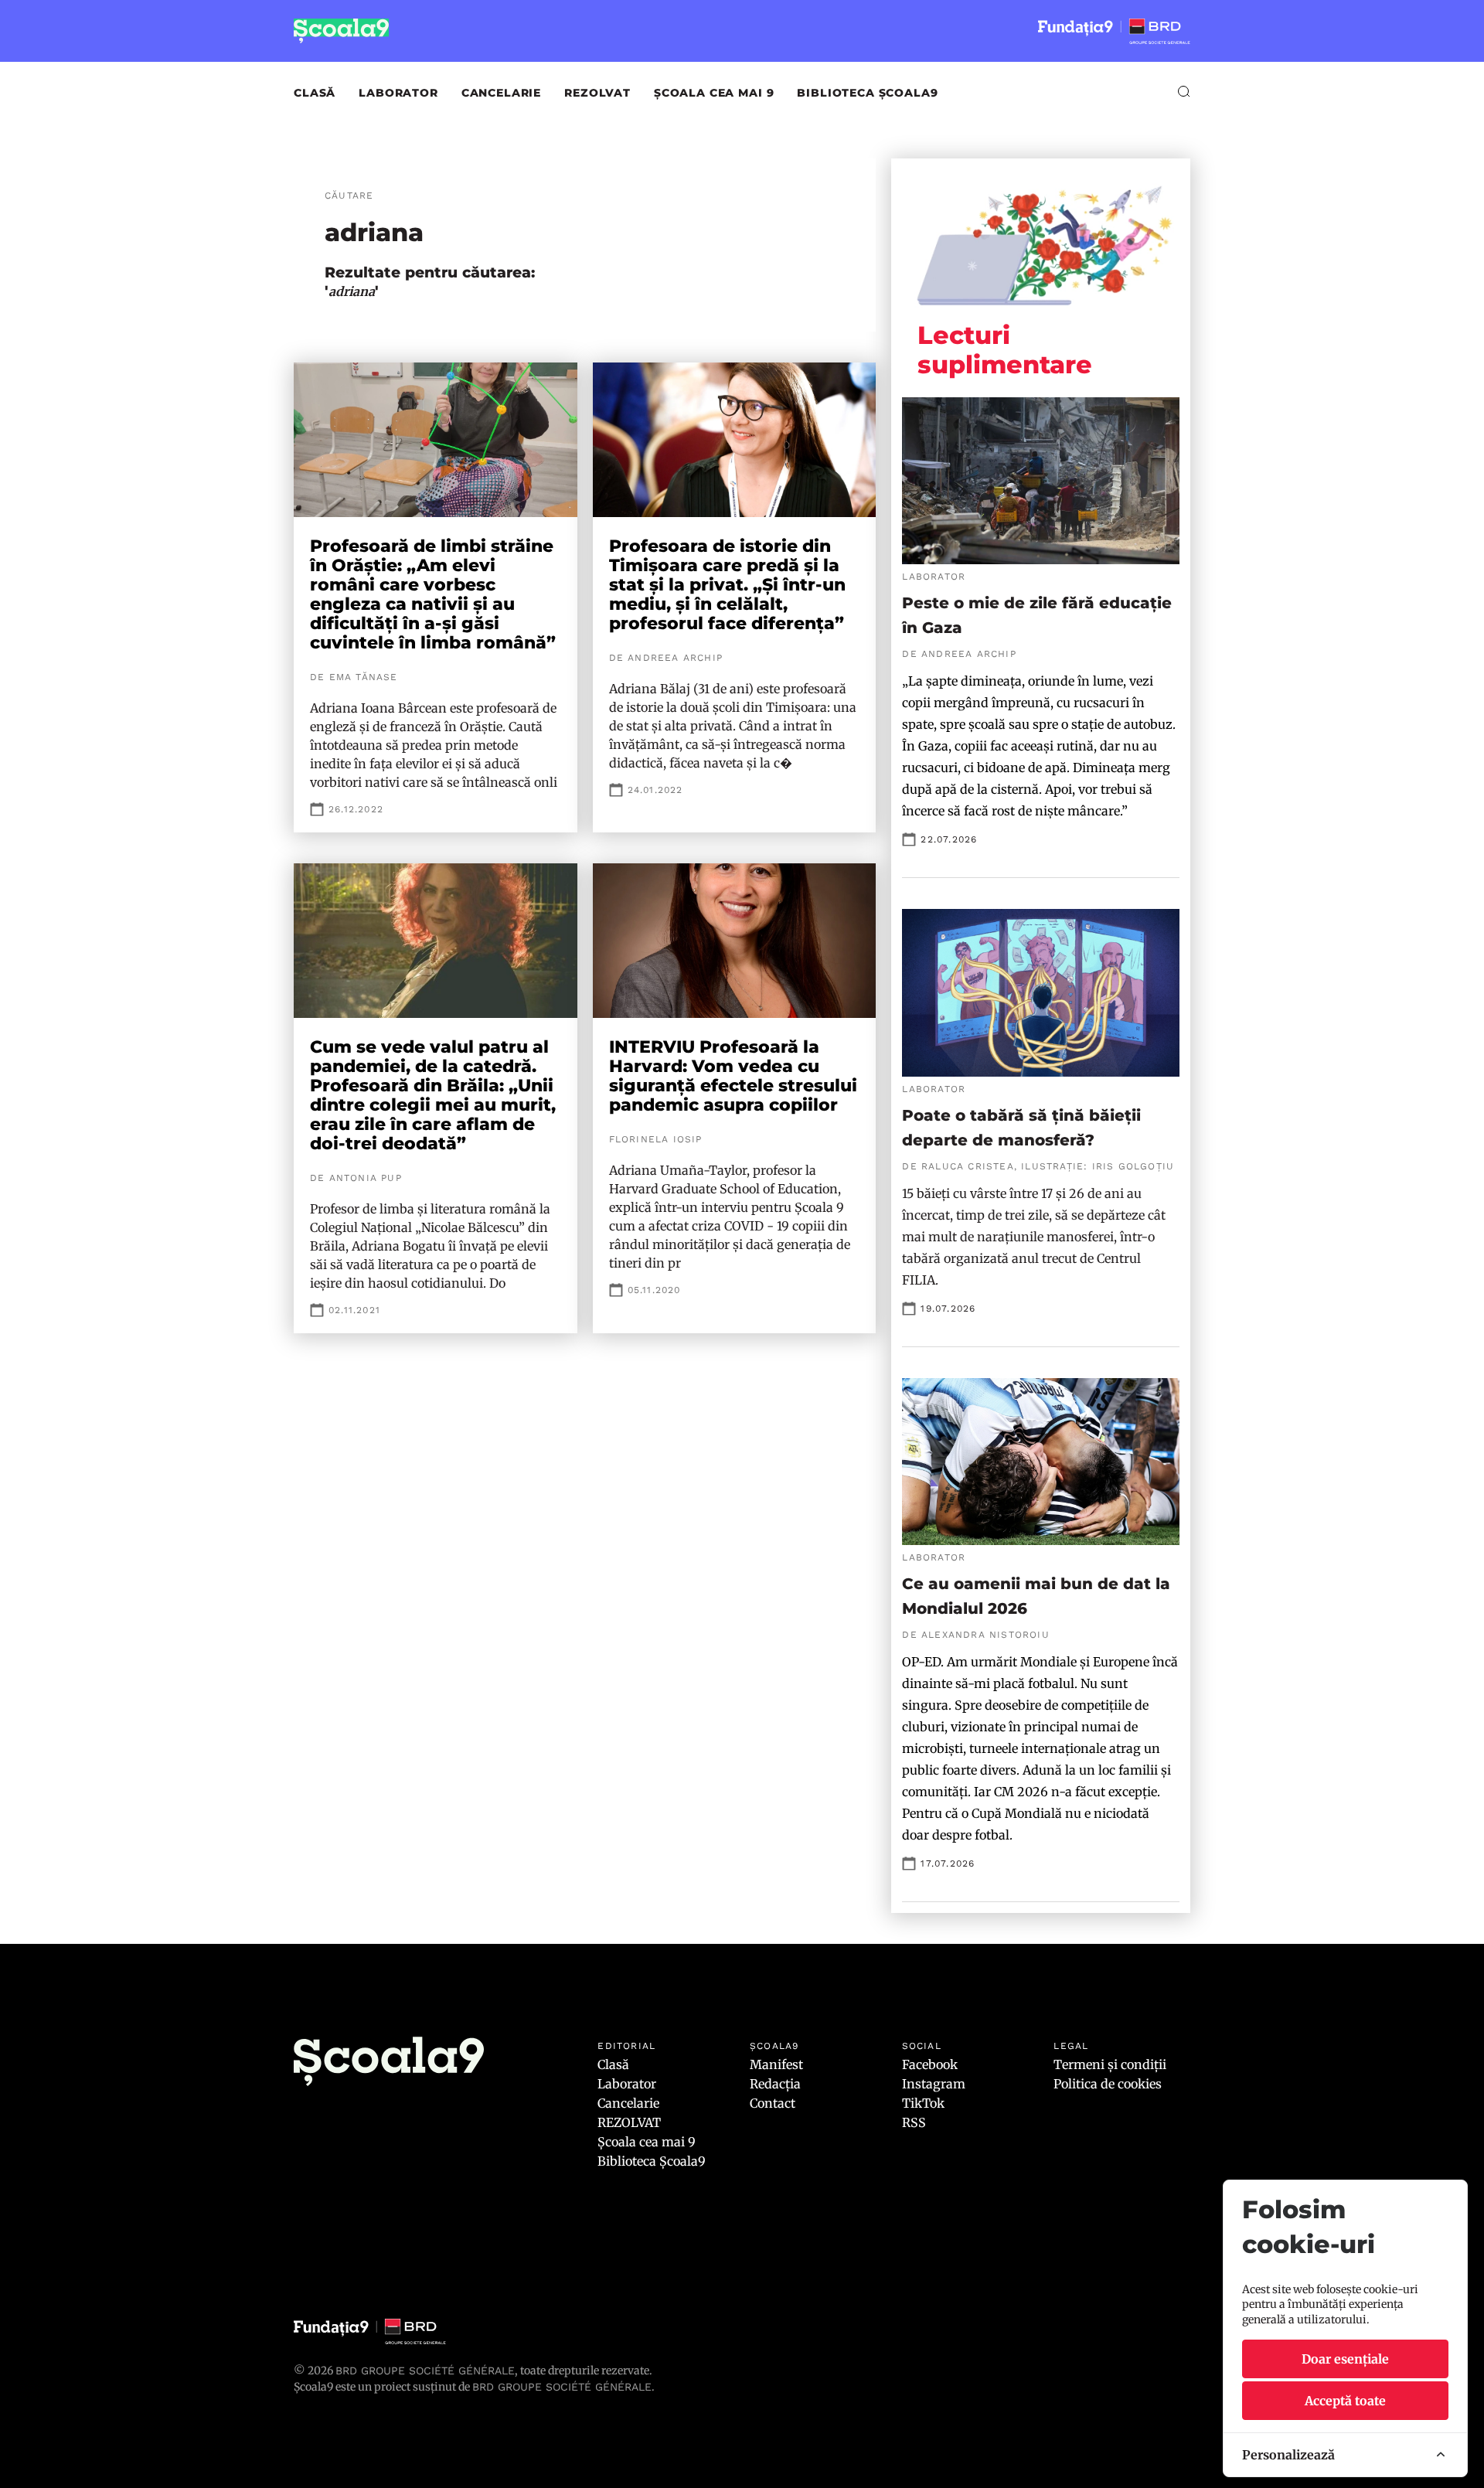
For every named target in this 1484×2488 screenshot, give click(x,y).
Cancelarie (501, 93)
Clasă (315, 93)
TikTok (923, 2103)
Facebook (930, 2064)
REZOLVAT (597, 93)
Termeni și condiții (1110, 2064)
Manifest (776, 2064)
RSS (914, 2122)
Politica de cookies (1108, 2084)
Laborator (398, 93)
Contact (773, 2103)
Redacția (775, 2084)
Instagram (934, 2084)
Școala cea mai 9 (714, 93)
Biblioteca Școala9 (867, 93)
